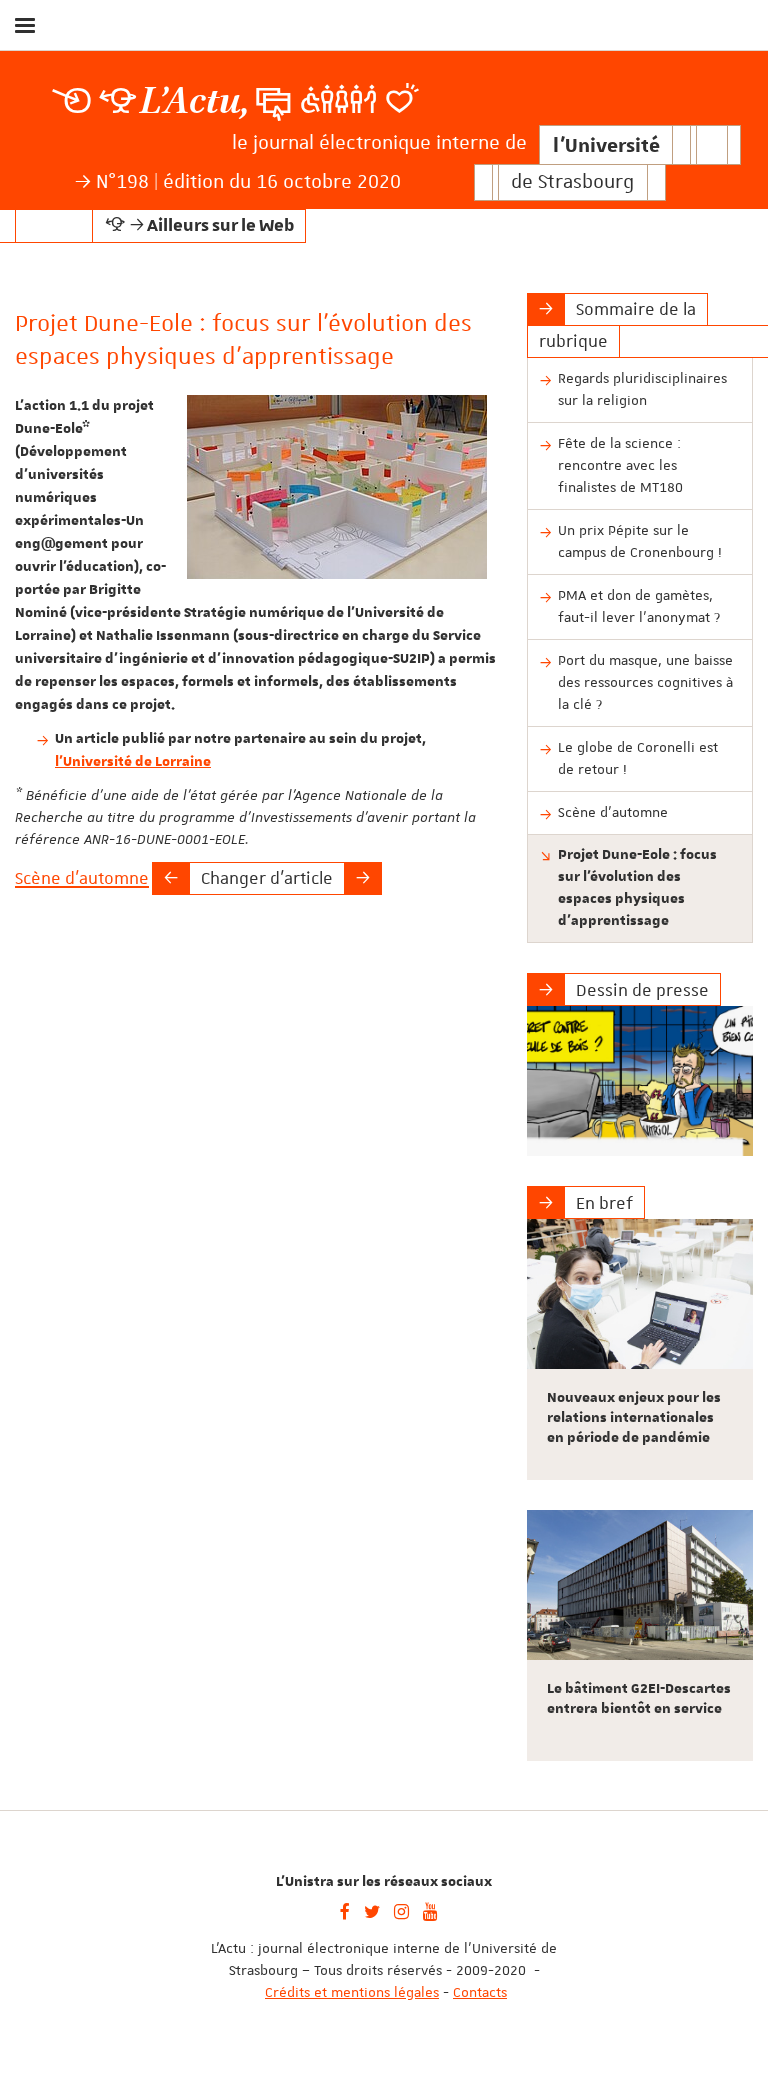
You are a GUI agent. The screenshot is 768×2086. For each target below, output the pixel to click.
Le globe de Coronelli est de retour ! (638, 758)
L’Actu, (195, 101)
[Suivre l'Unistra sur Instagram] (401, 1910)
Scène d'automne (82, 878)
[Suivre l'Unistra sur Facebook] (345, 1910)
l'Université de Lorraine (133, 762)
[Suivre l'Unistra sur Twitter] (372, 1910)
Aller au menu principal (731, 78)
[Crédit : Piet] (640, 1081)
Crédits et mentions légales (352, 1992)
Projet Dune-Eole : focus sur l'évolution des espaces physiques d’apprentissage (637, 888)
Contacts (480, 1992)
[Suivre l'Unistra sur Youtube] (430, 1910)
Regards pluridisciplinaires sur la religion (642, 389)
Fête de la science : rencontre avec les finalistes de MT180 (620, 465)
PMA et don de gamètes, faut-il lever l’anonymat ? (639, 606)
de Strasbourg (572, 182)
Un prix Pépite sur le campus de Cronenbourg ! (640, 541)
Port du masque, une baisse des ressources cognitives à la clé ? (645, 682)
